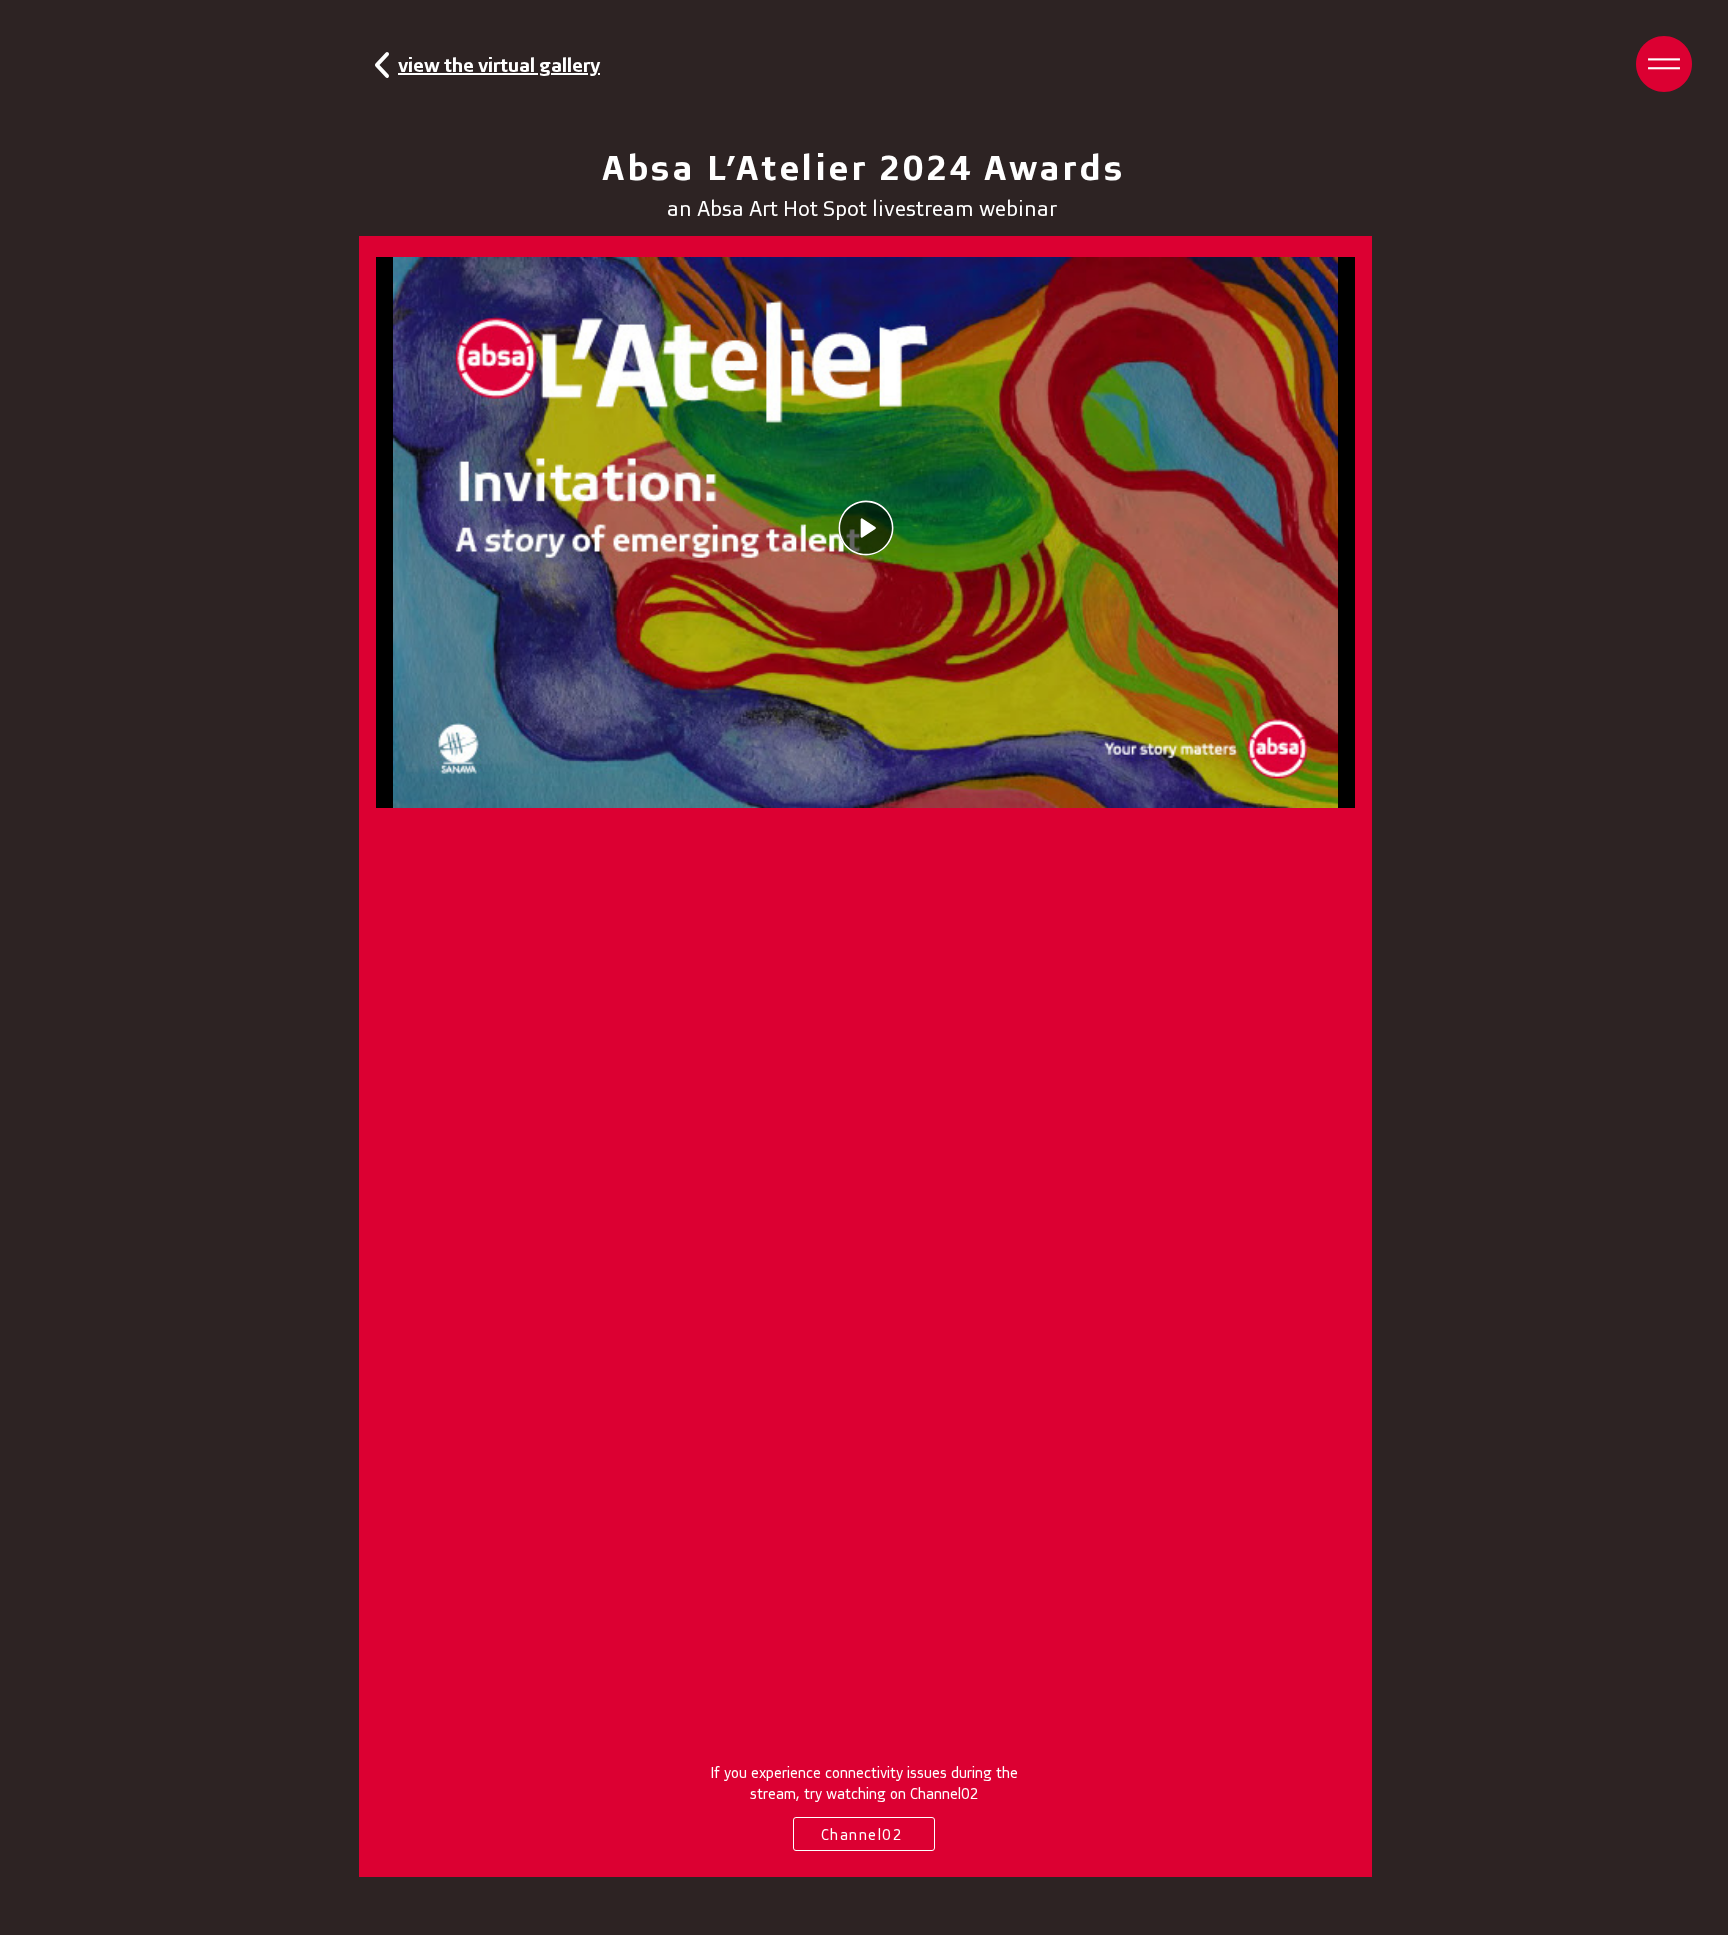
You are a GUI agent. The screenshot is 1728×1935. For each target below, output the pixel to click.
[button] (1664, 64)
